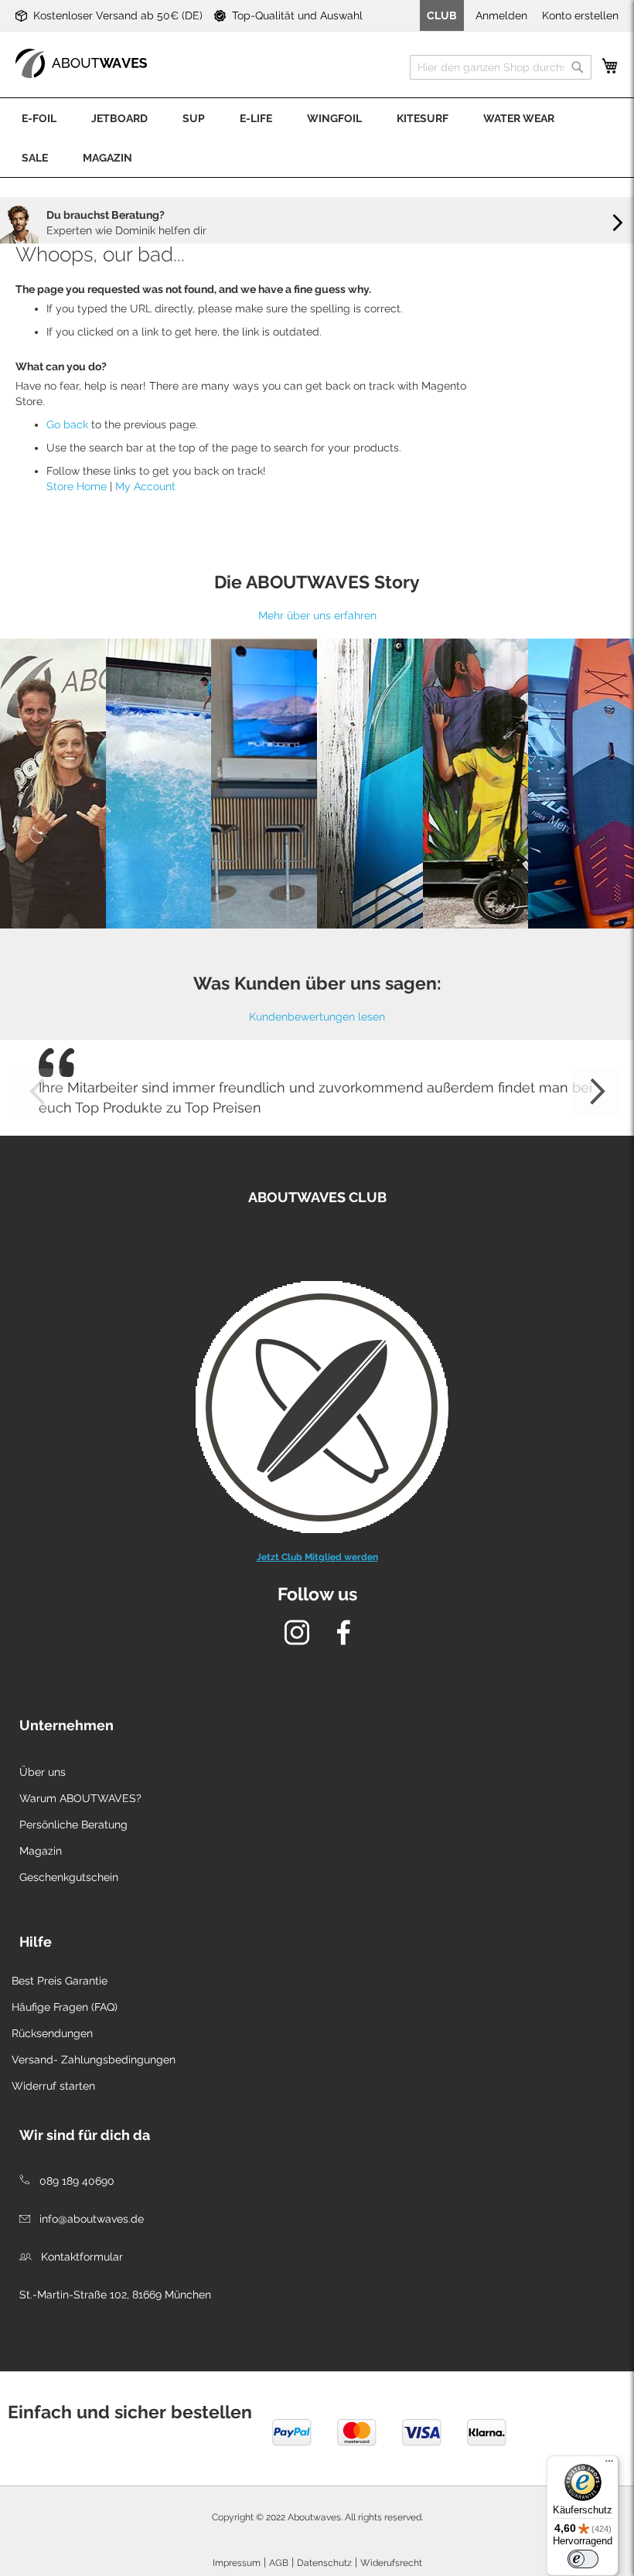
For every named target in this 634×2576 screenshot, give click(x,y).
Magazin (41, 1851)
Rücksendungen (52, 2033)
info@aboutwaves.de (90, 2219)
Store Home (77, 486)
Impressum (237, 2563)
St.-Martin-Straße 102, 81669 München (115, 2295)
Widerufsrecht (391, 2563)
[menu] (317, 138)
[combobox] (501, 67)
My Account (145, 486)
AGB (279, 2563)
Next (595, 1092)
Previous (39, 1092)
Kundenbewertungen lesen (317, 1017)
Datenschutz (324, 2563)
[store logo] (81, 63)
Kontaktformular (80, 2257)
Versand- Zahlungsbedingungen (94, 2060)
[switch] (583, 2559)
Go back (67, 424)
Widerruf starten (53, 2086)
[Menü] (609, 2465)
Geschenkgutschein (69, 1877)
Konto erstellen (580, 15)
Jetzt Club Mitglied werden (317, 1557)
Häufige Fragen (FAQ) (65, 2007)
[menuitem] (39, 118)
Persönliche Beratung (73, 1825)
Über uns (43, 1772)
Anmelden (501, 15)
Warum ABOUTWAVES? (80, 1798)
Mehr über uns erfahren (317, 615)
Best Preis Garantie (60, 1981)
